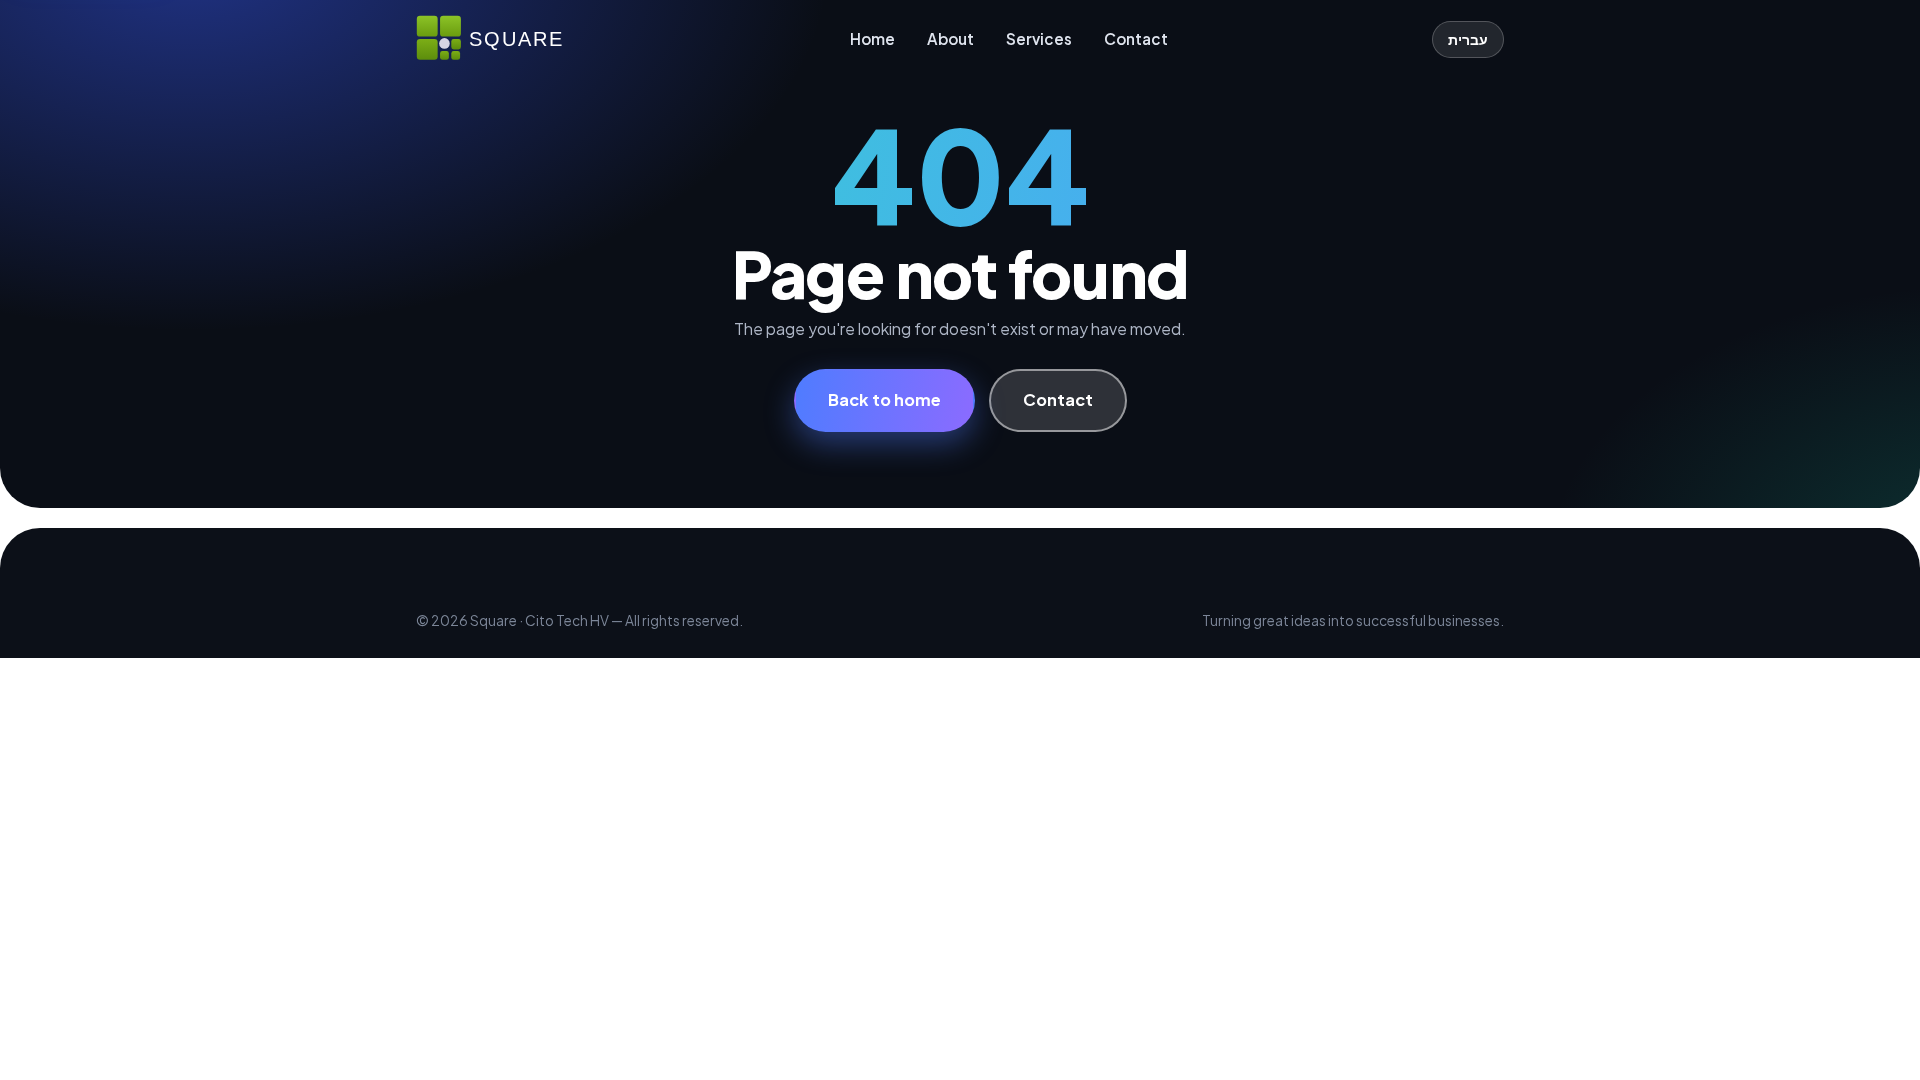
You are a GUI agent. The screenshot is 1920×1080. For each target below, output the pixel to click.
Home (872, 38)
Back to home (884, 399)
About (950, 38)
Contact (1136, 38)
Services (1039, 38)
